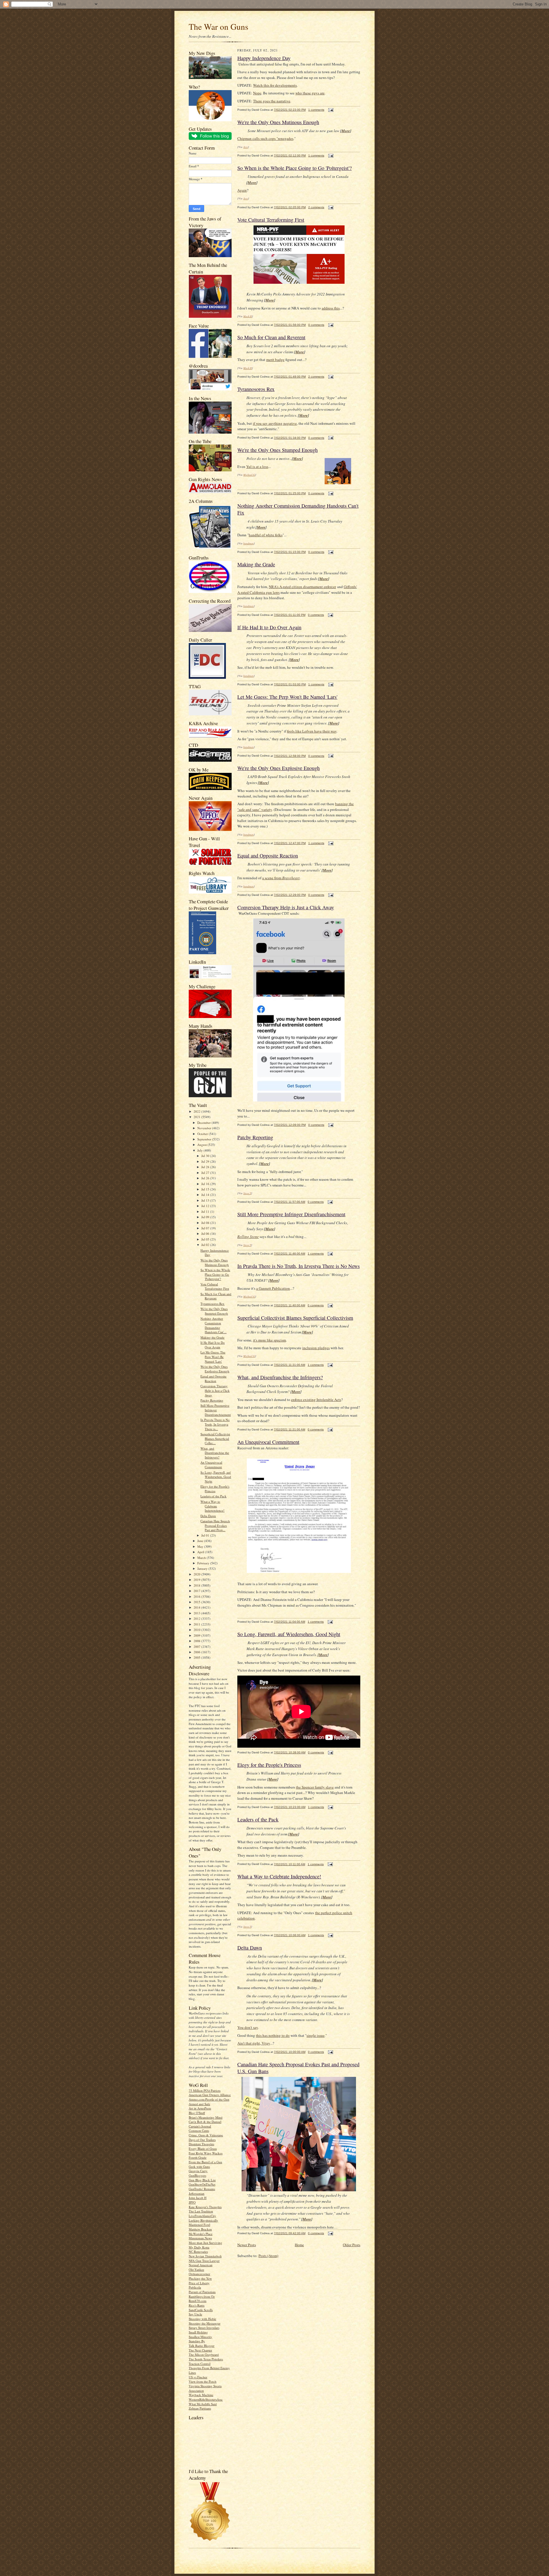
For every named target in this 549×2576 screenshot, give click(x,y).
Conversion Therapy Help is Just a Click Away (215, 1390)
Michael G (249, 475)
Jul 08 (206, 1223)
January (203, 1568)
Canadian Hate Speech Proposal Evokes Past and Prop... (215, 1525)
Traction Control (200, 2364)
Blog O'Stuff (197, 2113)
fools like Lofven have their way (312, 731)
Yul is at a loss (257, 467)
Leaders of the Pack (213, 1496)
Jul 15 (206, 1189)
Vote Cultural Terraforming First (215, 1286)
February (204, 1563)
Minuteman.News (200, 2238)
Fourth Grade (198, 2157)
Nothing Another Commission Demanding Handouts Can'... (213, 1325)
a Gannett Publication (273, 1288)
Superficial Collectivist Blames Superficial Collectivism (295, 1318)
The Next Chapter (200, 2350)
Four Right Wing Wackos (206, 2153)
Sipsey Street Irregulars (204, 2328)
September (205, 1139)
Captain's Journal (200, 2126)
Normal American (201, 2265)
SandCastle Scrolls (201, 2310)
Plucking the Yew (200, 2278)
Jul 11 (206, 1211)
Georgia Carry (198, 2171)
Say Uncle (195, 2314)
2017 (197, 1591)
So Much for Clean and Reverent (216, 1296)
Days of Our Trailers (202, 2140)
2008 (197, 1641)
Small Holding (198, 2332)
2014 (197, 1607)
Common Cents (199, 2131)
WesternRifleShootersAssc (206, 2399)
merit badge (275, 360)
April (201, 1552)
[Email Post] (330, 110)
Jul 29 (206, 1161)
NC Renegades (198, 2251)
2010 (197, 1630)
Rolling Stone (248, 1237)
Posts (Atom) (268, 2256)
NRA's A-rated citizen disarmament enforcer (302, 587)
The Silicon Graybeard (204, 2354)
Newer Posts (247, 2245)
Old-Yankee (196, 2270)
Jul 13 (206, 1200)
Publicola (195, 2287)
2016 (197, 1596)
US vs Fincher (198, 2377)
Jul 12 (206, 1206)
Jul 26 (206, 1178)
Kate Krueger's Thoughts (205, 2207)
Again (242, 190)
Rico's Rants (197, 2305)
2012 (197, 1619)
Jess (246, 147)
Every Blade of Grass (203, 2149)
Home (299, 2245)
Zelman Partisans (200, 2408)
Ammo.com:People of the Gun (209, 2099)
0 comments (316, 325)
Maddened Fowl (199, 2225)
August (202, 1145)
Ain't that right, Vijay (254, 2043)
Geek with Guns (199, 2167)
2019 (197, 1580)
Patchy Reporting (212, 1400)
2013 (197, 1613)
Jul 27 (206, 1173)
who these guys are (310, 93)
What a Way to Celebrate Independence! (212, 1506)
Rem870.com (198, 2301)
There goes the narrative (272, 101)
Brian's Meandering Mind (206, 2117)
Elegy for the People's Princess (215, 1489)
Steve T (247, 1193)
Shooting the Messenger (205, 2323)
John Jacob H (198, 2198)
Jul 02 (206, 1245)
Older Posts (352, 2245)
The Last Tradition (201, 2211)
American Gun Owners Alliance (210, 2095)
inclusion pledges (316, 1348)
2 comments (316, 207)
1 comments (316, 110)
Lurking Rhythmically (203, 2220)
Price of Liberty (199, 2283)
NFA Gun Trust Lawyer (204, 2261)
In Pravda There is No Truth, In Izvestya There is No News (299, 1266)
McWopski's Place (201, 2234)
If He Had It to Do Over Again (213, 1345)
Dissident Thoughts (201, 2144)
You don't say (248, 2027)
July (200, 1150)
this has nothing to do (273, 2035)
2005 (197, 1657)
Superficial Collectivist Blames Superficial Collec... (215, 1438)
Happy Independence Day (264, 58)
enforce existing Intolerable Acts (316, 1400)
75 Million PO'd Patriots (205, 2090)
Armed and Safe (199, 2104)
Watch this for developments (275, 85)
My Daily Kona (199, 2247)
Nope (257, 93)
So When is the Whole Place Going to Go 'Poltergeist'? (215, 1274)
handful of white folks (266, 535)
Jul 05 (206, 1239)
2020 (197, 1574)
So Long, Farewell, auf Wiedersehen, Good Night (216, 1477)
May (201, 1546)
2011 (197, 1624)
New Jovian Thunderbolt (205, 2256)
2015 (197, 1602)
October (203, 1134)
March (202, 1558)
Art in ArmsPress (200, 2108)
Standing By (197, 2341)
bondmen (248, 543)
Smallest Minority (200, 2337)
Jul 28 (206, 1167)
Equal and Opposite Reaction (213, 1379)
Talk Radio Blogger (202, 2346)
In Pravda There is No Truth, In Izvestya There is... (215, 1424)
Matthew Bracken (200, 2229)
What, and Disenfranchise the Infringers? (215, 1453)
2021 (197, 1117)
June (201, 1541)
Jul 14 (206, 1195)
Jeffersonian (197, 2193)
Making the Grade (212, 1337)
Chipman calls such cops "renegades (265, 138)
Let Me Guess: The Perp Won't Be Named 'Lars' (213, 1357)
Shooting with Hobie (202, 2319)
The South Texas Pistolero (206, 2359)
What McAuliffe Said (203, 2404)
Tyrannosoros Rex (212, 1304)
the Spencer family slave (315, 1787)
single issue (316, 2035)
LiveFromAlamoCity (202, 2216)
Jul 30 (206, 1156)
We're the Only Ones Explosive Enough (215, 1369)
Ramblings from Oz (202, 2296)
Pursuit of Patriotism (202, 2292)
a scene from (281, 878)
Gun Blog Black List (202, 2180)
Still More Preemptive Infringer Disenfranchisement (216, 1410)
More (346, 131)
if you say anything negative (275, 423)
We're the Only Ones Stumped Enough (214, 1311)
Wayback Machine (201, 2395)
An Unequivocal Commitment (211, 1465)
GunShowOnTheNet (202, 2184)
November (205, 1128)
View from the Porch (203, 2381)
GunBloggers (197, 2175)
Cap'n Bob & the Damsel (205, 2122)
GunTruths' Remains (202, 2189)
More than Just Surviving (205, 2243)
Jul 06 (206, 1234)
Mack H (248, 316)
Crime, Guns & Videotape (206, 2135)
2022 (197, 1111)
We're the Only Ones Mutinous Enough (215, 1262)
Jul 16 (206, 1184)
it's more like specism (269, 1340)
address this (331, 308)
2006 (197, 1652)
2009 (197, 1635)
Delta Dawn (208, 1516)
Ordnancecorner (199, 2274)
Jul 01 (206, 1535)
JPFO (192, 2202)
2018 (197, 1585)
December (204, 1123)
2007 (197, 1647)
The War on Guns (218, 26)
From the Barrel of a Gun (205, 2162)
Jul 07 (206, 1228)
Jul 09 (206, 1217)
